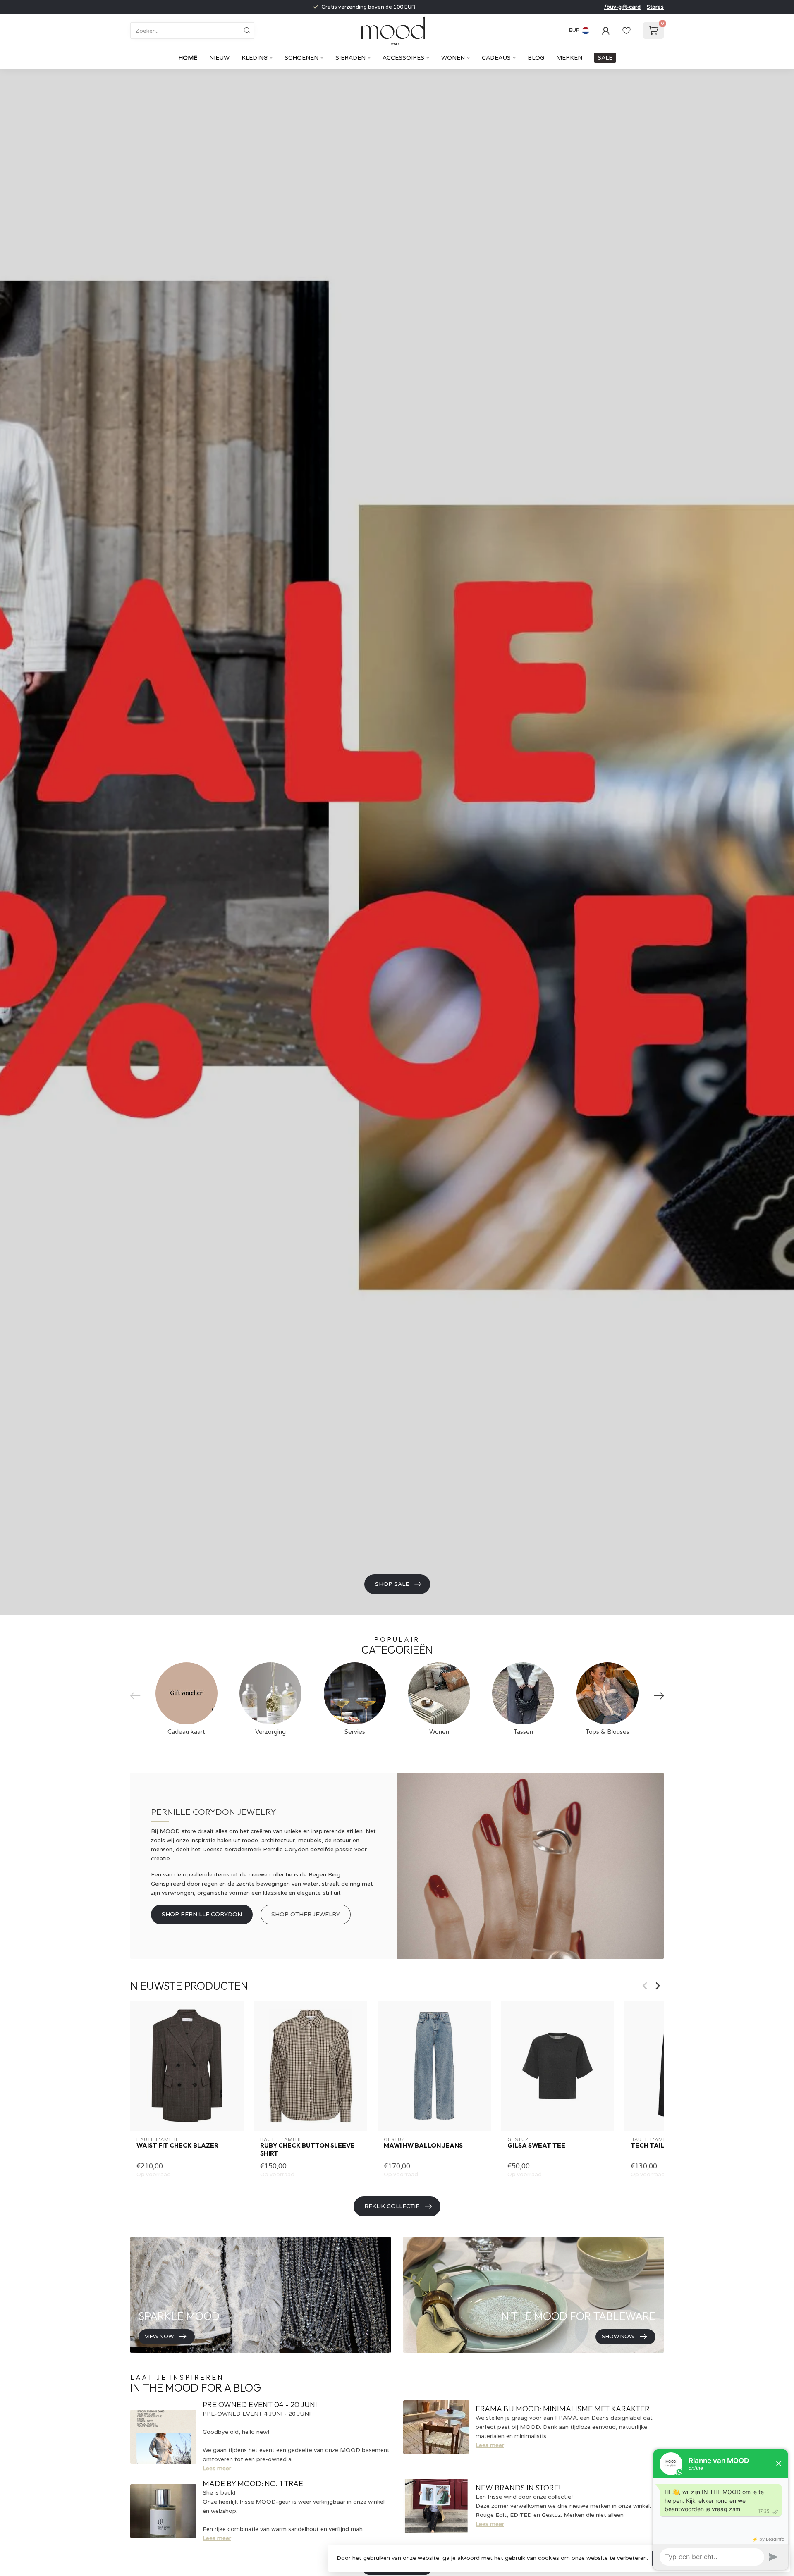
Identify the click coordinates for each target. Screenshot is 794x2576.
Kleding (255, 58)
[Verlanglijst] (627, 31)
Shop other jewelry (306, 1914)
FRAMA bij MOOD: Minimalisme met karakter (563, 2409)
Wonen (453, 58)
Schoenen (301, 58)
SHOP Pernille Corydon (202, 1914)
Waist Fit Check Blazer (177, 2146)
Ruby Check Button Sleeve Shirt (307, 2149)
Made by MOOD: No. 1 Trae (253, 2484)
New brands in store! (518, 2488)
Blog (536, 58)
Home (188, 58)
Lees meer (217, 2468)
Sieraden (350, 58)
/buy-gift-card (622, 7)
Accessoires (403, 58)
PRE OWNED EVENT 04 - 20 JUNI (260, 2405)
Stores (655, 7)
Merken (569, 58)
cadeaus (496, 58)
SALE (605, 58)
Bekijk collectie (392, 2206)
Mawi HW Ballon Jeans (423, 2146)
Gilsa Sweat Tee (536, 2146)
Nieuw (219, 58)
